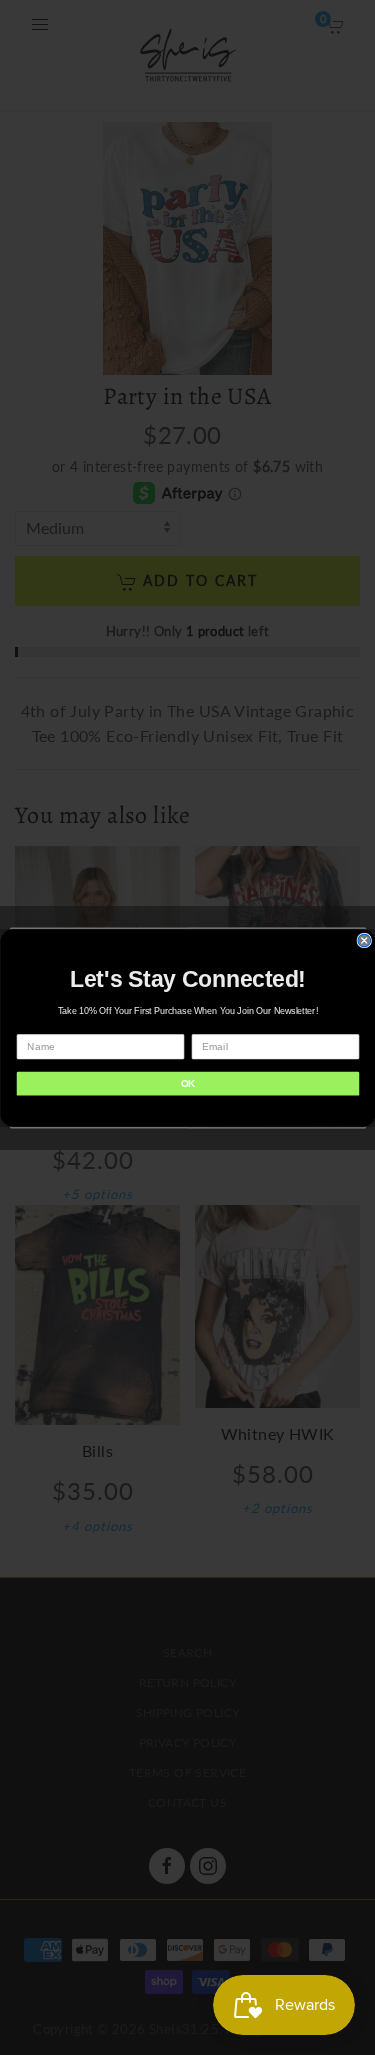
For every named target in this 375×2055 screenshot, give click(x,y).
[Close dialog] (364, 940)
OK (187, 1083)
